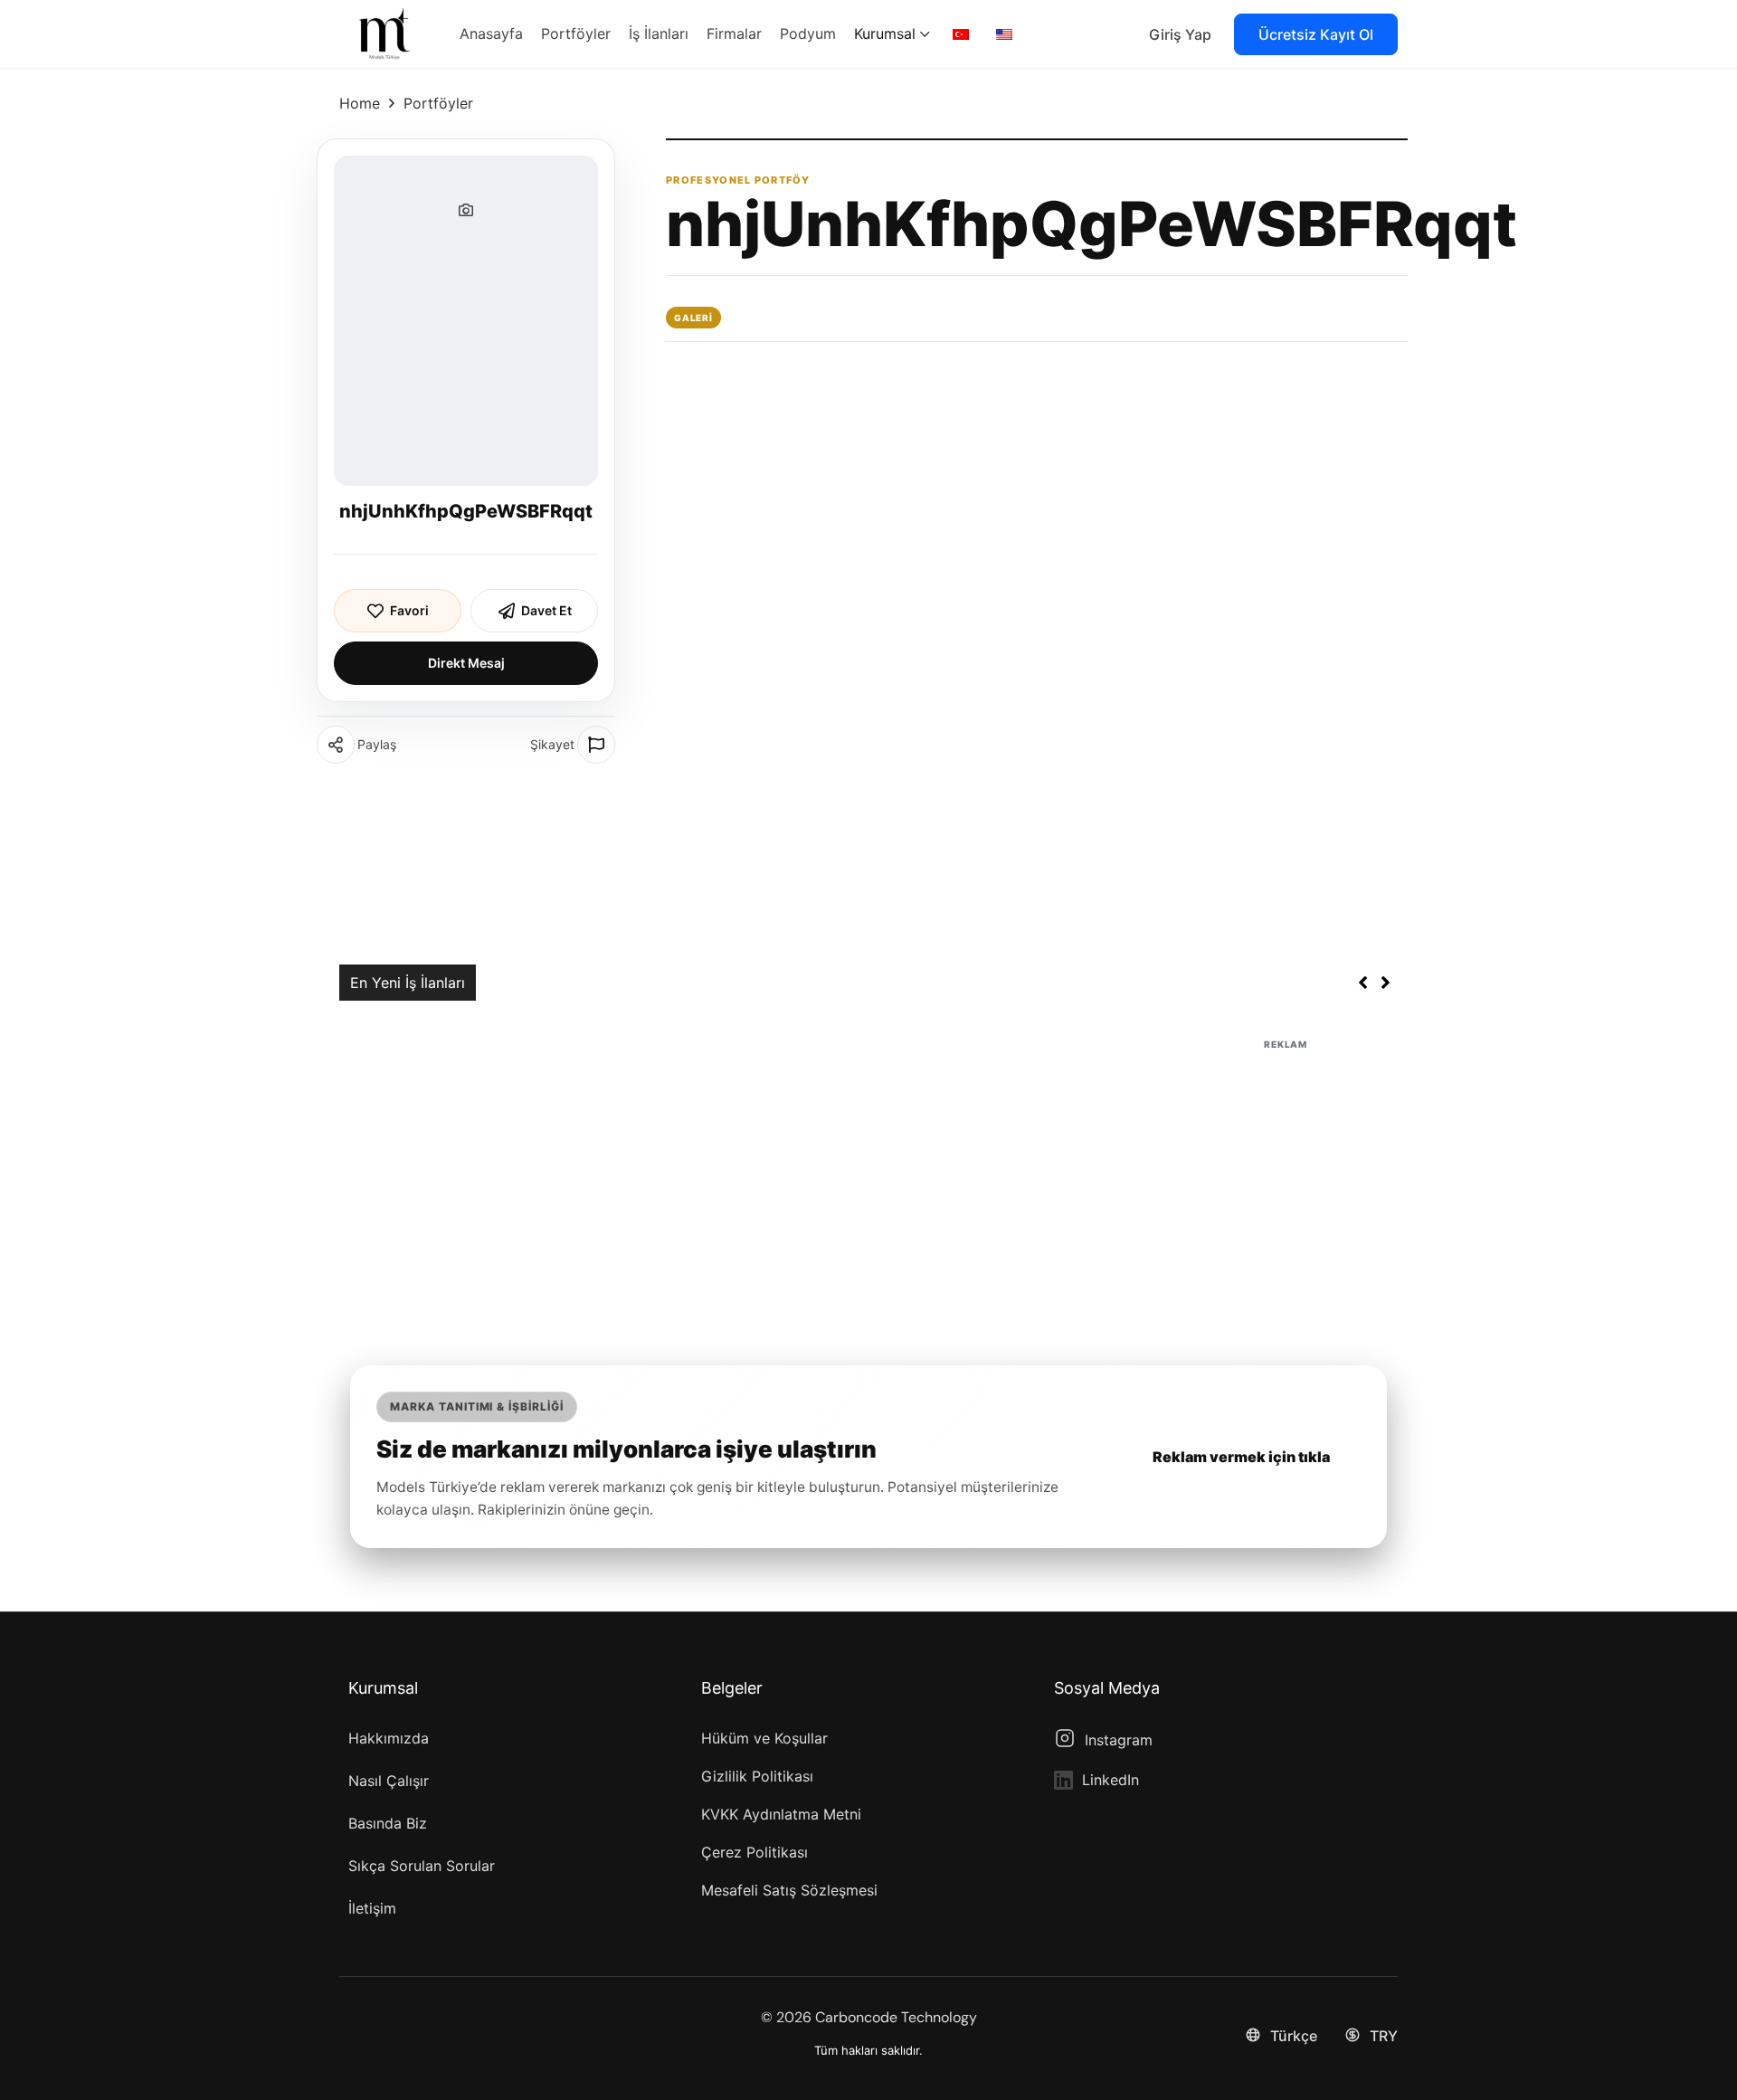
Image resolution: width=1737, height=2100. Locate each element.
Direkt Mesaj (466, 663)
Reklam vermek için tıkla (1241, 1457)
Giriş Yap (1180, 34)
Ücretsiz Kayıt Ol (1316, 34)
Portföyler (438, 103)
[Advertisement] (868, 1181)
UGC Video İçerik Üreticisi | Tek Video (617, 983)
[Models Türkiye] (384, 33)
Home (360, 103)
